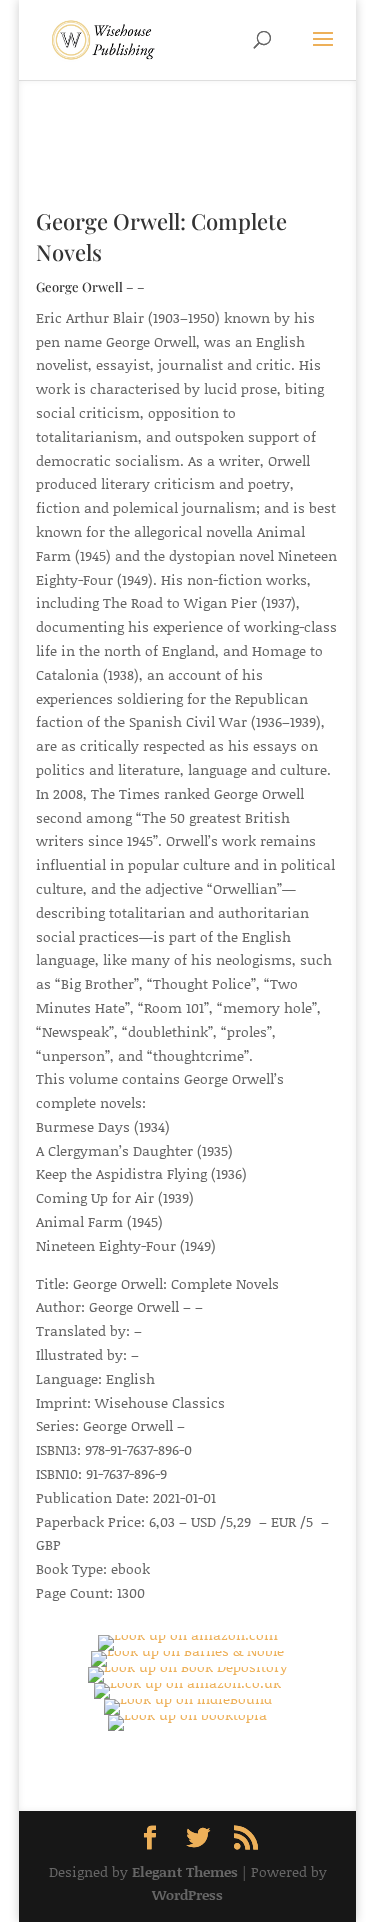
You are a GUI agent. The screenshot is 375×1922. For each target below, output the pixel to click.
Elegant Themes (185, 1871)
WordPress (187, 1894)
